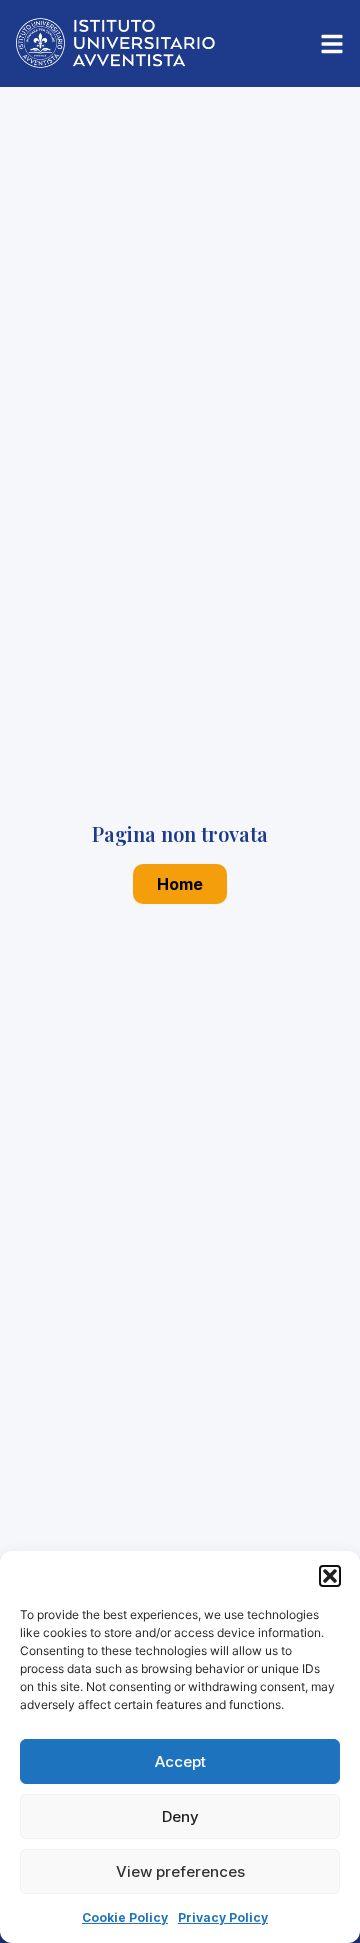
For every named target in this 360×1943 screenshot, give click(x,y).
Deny (180, 1816)
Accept (180, 1761)
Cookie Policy (125, 1917)
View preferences (180, 1871)
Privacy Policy (223, 1917)
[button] (330, 1576)
